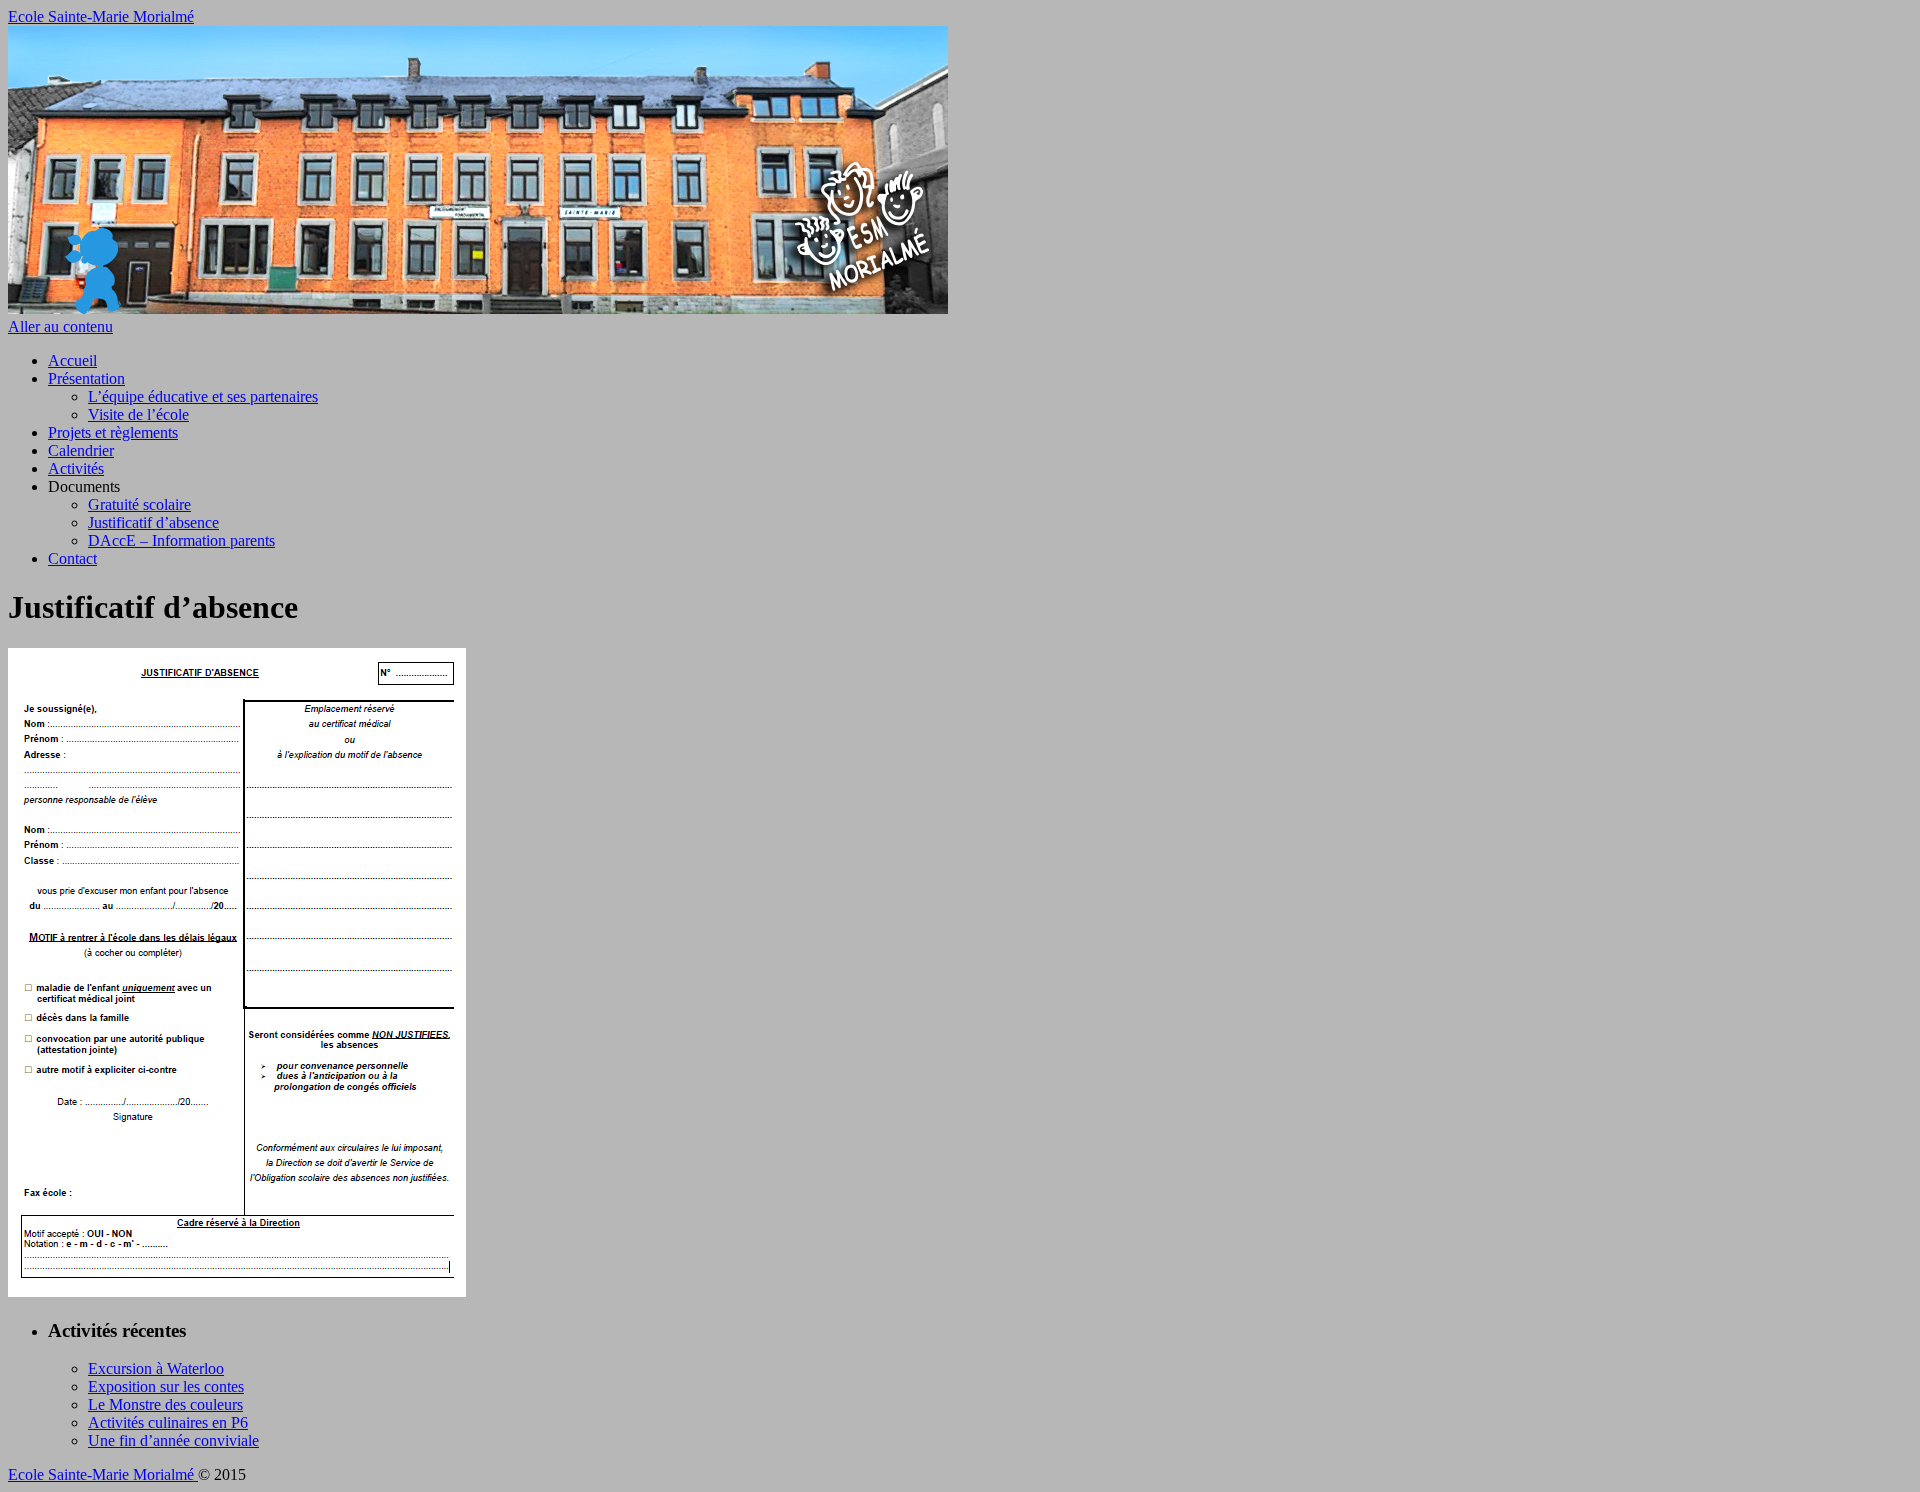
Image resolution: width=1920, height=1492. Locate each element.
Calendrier (81, 450)
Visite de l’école (138, 414)
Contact (72, 558)
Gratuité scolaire (139, 504)
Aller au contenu (60, 326)
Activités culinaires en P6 (168, 1422)
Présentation (86, 378)
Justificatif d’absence (153, 522)
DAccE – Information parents (181, 540)
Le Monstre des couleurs (165, 1404)
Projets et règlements (113, 432)
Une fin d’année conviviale (173, 1440)
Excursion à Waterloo (156, 1368)
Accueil (72, 360)
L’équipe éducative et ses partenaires (203, 396)
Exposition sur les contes (166, 1386)
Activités (76, 468)
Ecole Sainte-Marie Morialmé (101, 16)
